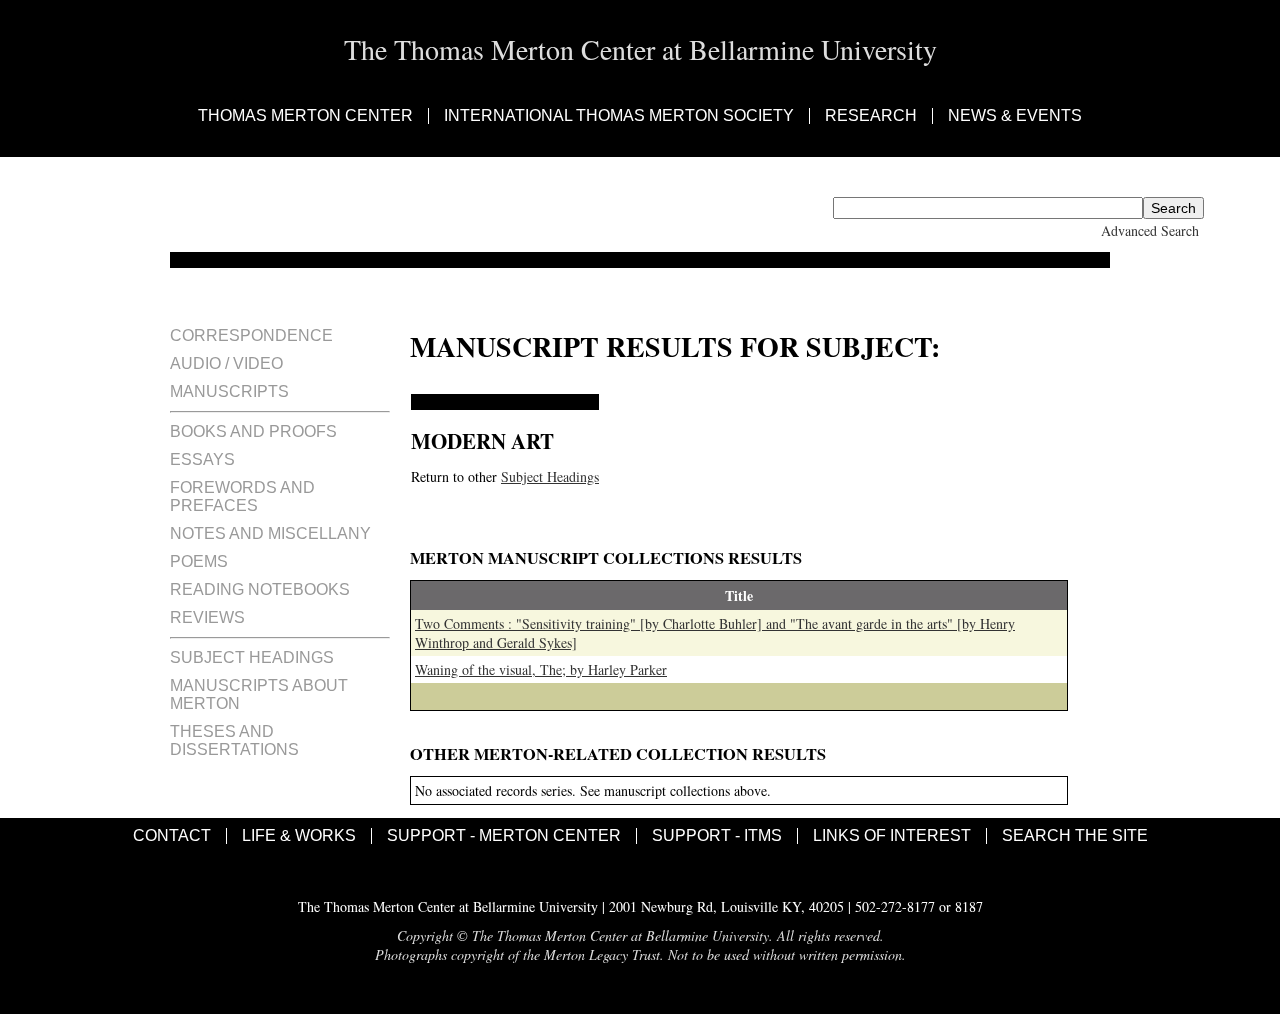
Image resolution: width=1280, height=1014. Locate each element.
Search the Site (1075, 836)
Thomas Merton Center (305, 116)
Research (871, 116)
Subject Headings (252, 657)
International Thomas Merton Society (619, 116)
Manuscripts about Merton (259, 694)
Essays (202, 459)
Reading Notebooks (260, 589)
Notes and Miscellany (270, 533)
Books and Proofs (253, 431)
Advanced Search (1150, 230)
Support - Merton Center (504, 836)
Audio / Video (226, 363)
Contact (172, 836)
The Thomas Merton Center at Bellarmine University (640, 49)
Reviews (207, 617)
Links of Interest (892, 836)
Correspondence (251, 335)
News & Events (1015, 116)
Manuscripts (229, 391)
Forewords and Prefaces (242, 496)
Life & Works (299, 836)
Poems (199, 561)
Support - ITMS (717, 836)
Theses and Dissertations (234, 740)
